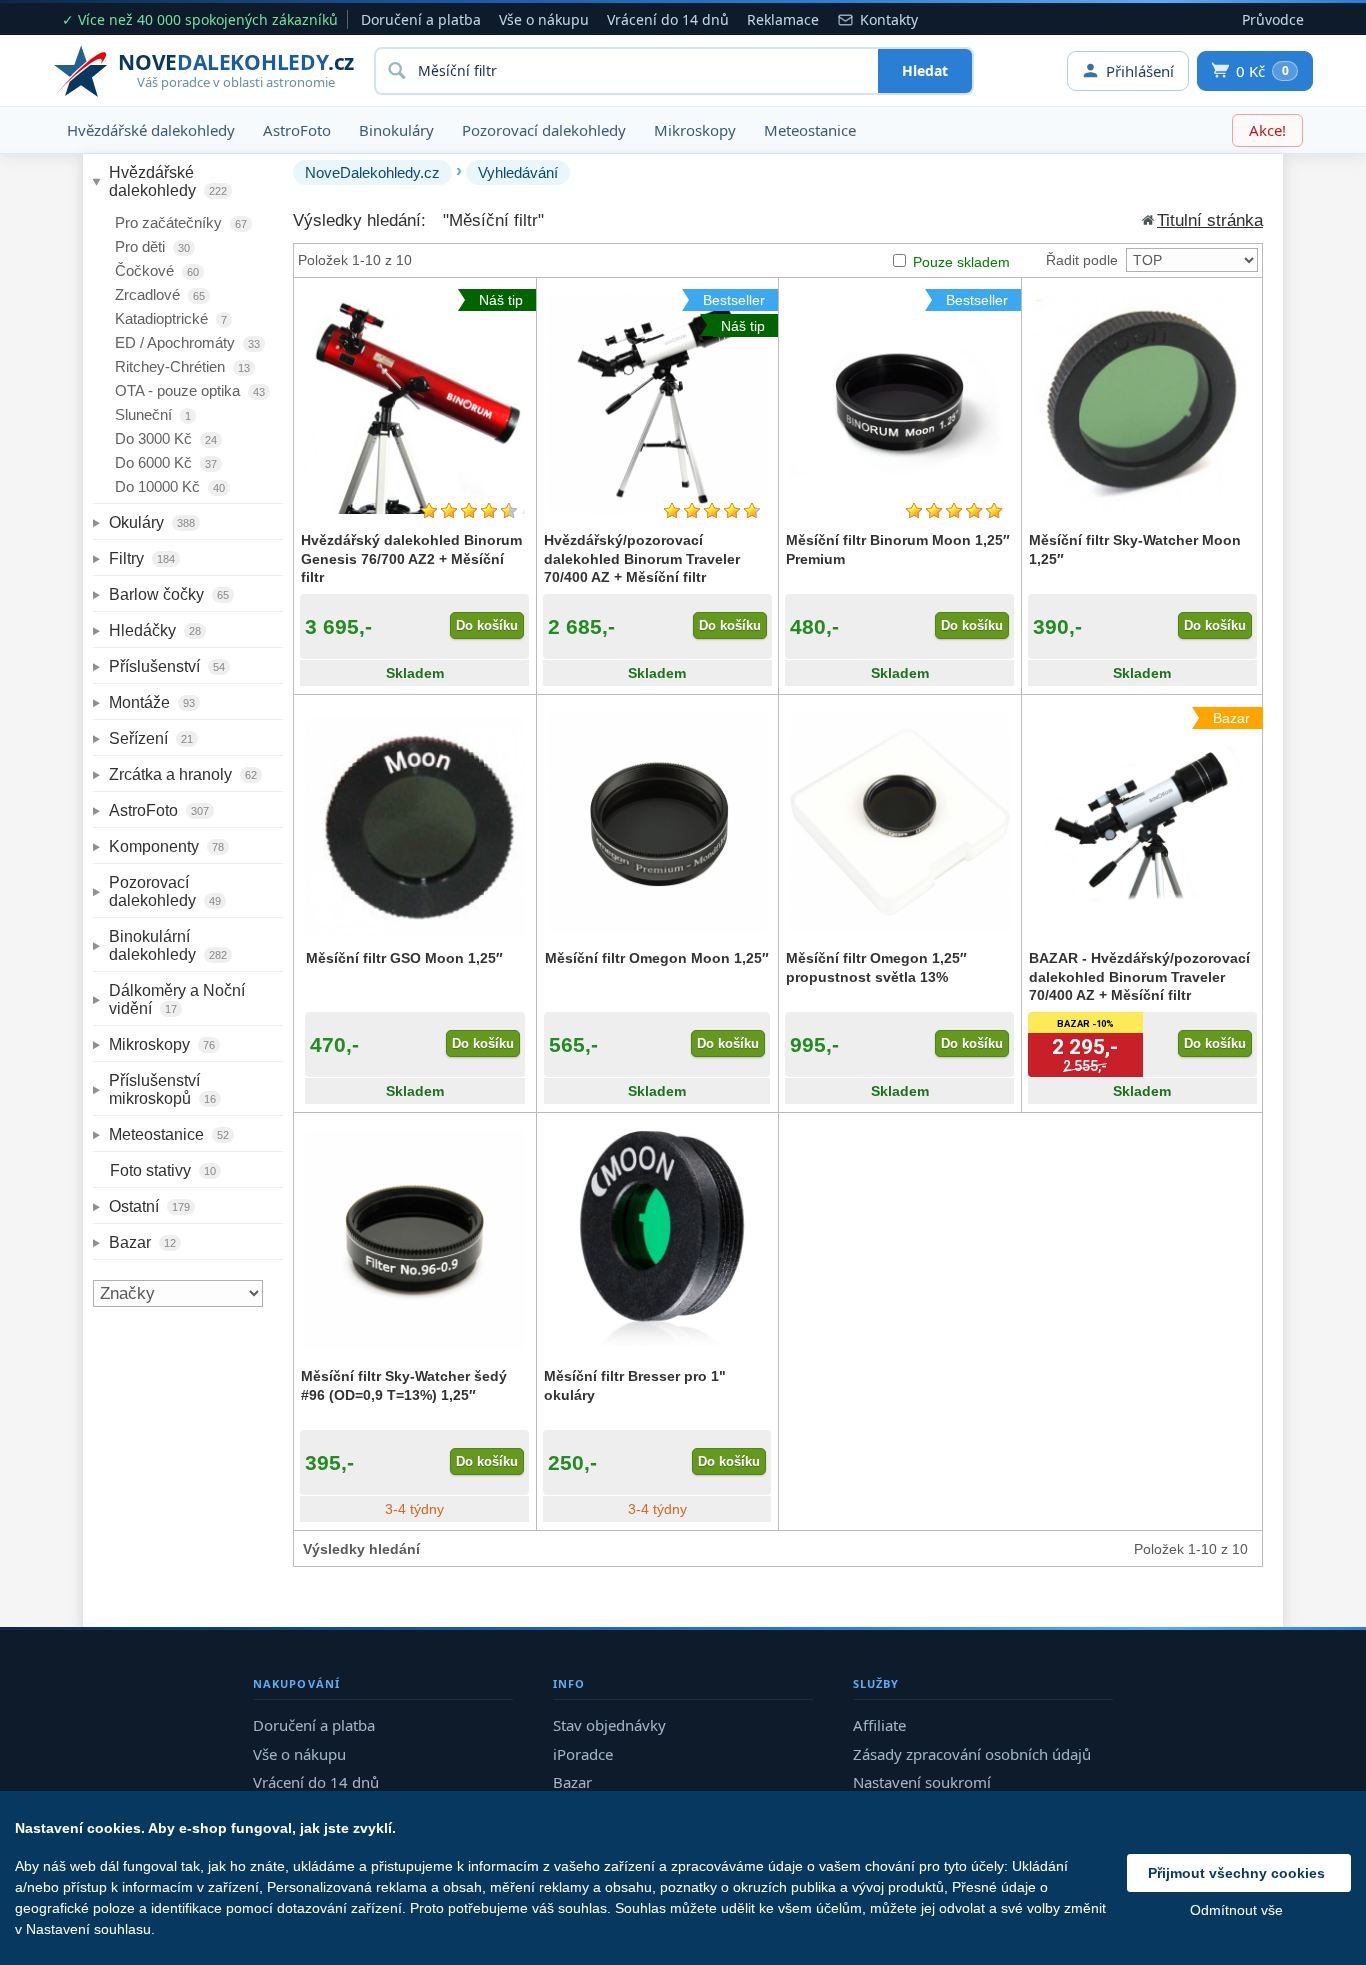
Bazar (142, 1242)
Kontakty (889, 19)
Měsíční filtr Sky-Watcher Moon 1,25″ (1135, 549)
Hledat (925, 70)
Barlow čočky (169, 594)
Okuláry (152, 522)
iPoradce (583, 1754)
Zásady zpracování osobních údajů (972, 1754)
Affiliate (879, 1725)
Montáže (152, 702)
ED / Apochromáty (187, 342)
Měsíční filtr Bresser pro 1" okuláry (635, 1385)
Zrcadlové (160, 294)
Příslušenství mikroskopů (162, 1089)
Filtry (142, 558)
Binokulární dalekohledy (168, 945)
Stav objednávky (609, 1725)
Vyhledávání (518, 172)
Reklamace (783, 19)
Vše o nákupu (544, 19)
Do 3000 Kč (166, 438)
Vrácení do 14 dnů (668, 19)
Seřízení (151, 738)
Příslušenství (167, 666)
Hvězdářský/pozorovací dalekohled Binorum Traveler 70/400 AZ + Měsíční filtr (642, 558)
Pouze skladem (961, 262)
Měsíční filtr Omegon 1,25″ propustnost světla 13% (876, 967)
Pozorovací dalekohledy (544, 130)
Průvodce (1273, 19)
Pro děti (152, 246)
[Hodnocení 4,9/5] (954, 510)
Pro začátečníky (181, 222)
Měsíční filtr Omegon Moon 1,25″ (657, 958)
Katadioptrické (171, 318)
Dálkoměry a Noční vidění (179, 999)
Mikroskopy (695, 130)
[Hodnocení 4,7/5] (712, 510)
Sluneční (153, 414)
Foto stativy (163, 1170)
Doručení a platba (421, 19)
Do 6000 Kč (166, 462)
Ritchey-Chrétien (182, 366)
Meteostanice (810, 130)
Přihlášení (1140, 71)
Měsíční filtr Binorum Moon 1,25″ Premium (898, 549)
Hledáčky (155, 630)
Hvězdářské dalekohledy (151, 130)
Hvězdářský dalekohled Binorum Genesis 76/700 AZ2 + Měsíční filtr (411, 558)
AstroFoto (297, 130)
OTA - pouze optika (190, 390)
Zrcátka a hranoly (183, 774)
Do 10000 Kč (170, 486)
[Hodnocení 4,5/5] (469, 510)
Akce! (1267, 130)
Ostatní (149, 1206)
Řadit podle (1082, 260)
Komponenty (166, 846)
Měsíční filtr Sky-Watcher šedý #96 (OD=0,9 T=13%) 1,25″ (404, 1385)
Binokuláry (396, 130)
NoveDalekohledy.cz (372, 172)
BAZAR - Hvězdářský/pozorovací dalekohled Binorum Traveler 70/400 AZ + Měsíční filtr (1139, 976)
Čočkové (157, 270)
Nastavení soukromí (922, 1782)
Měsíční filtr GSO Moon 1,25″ (404, 958)
